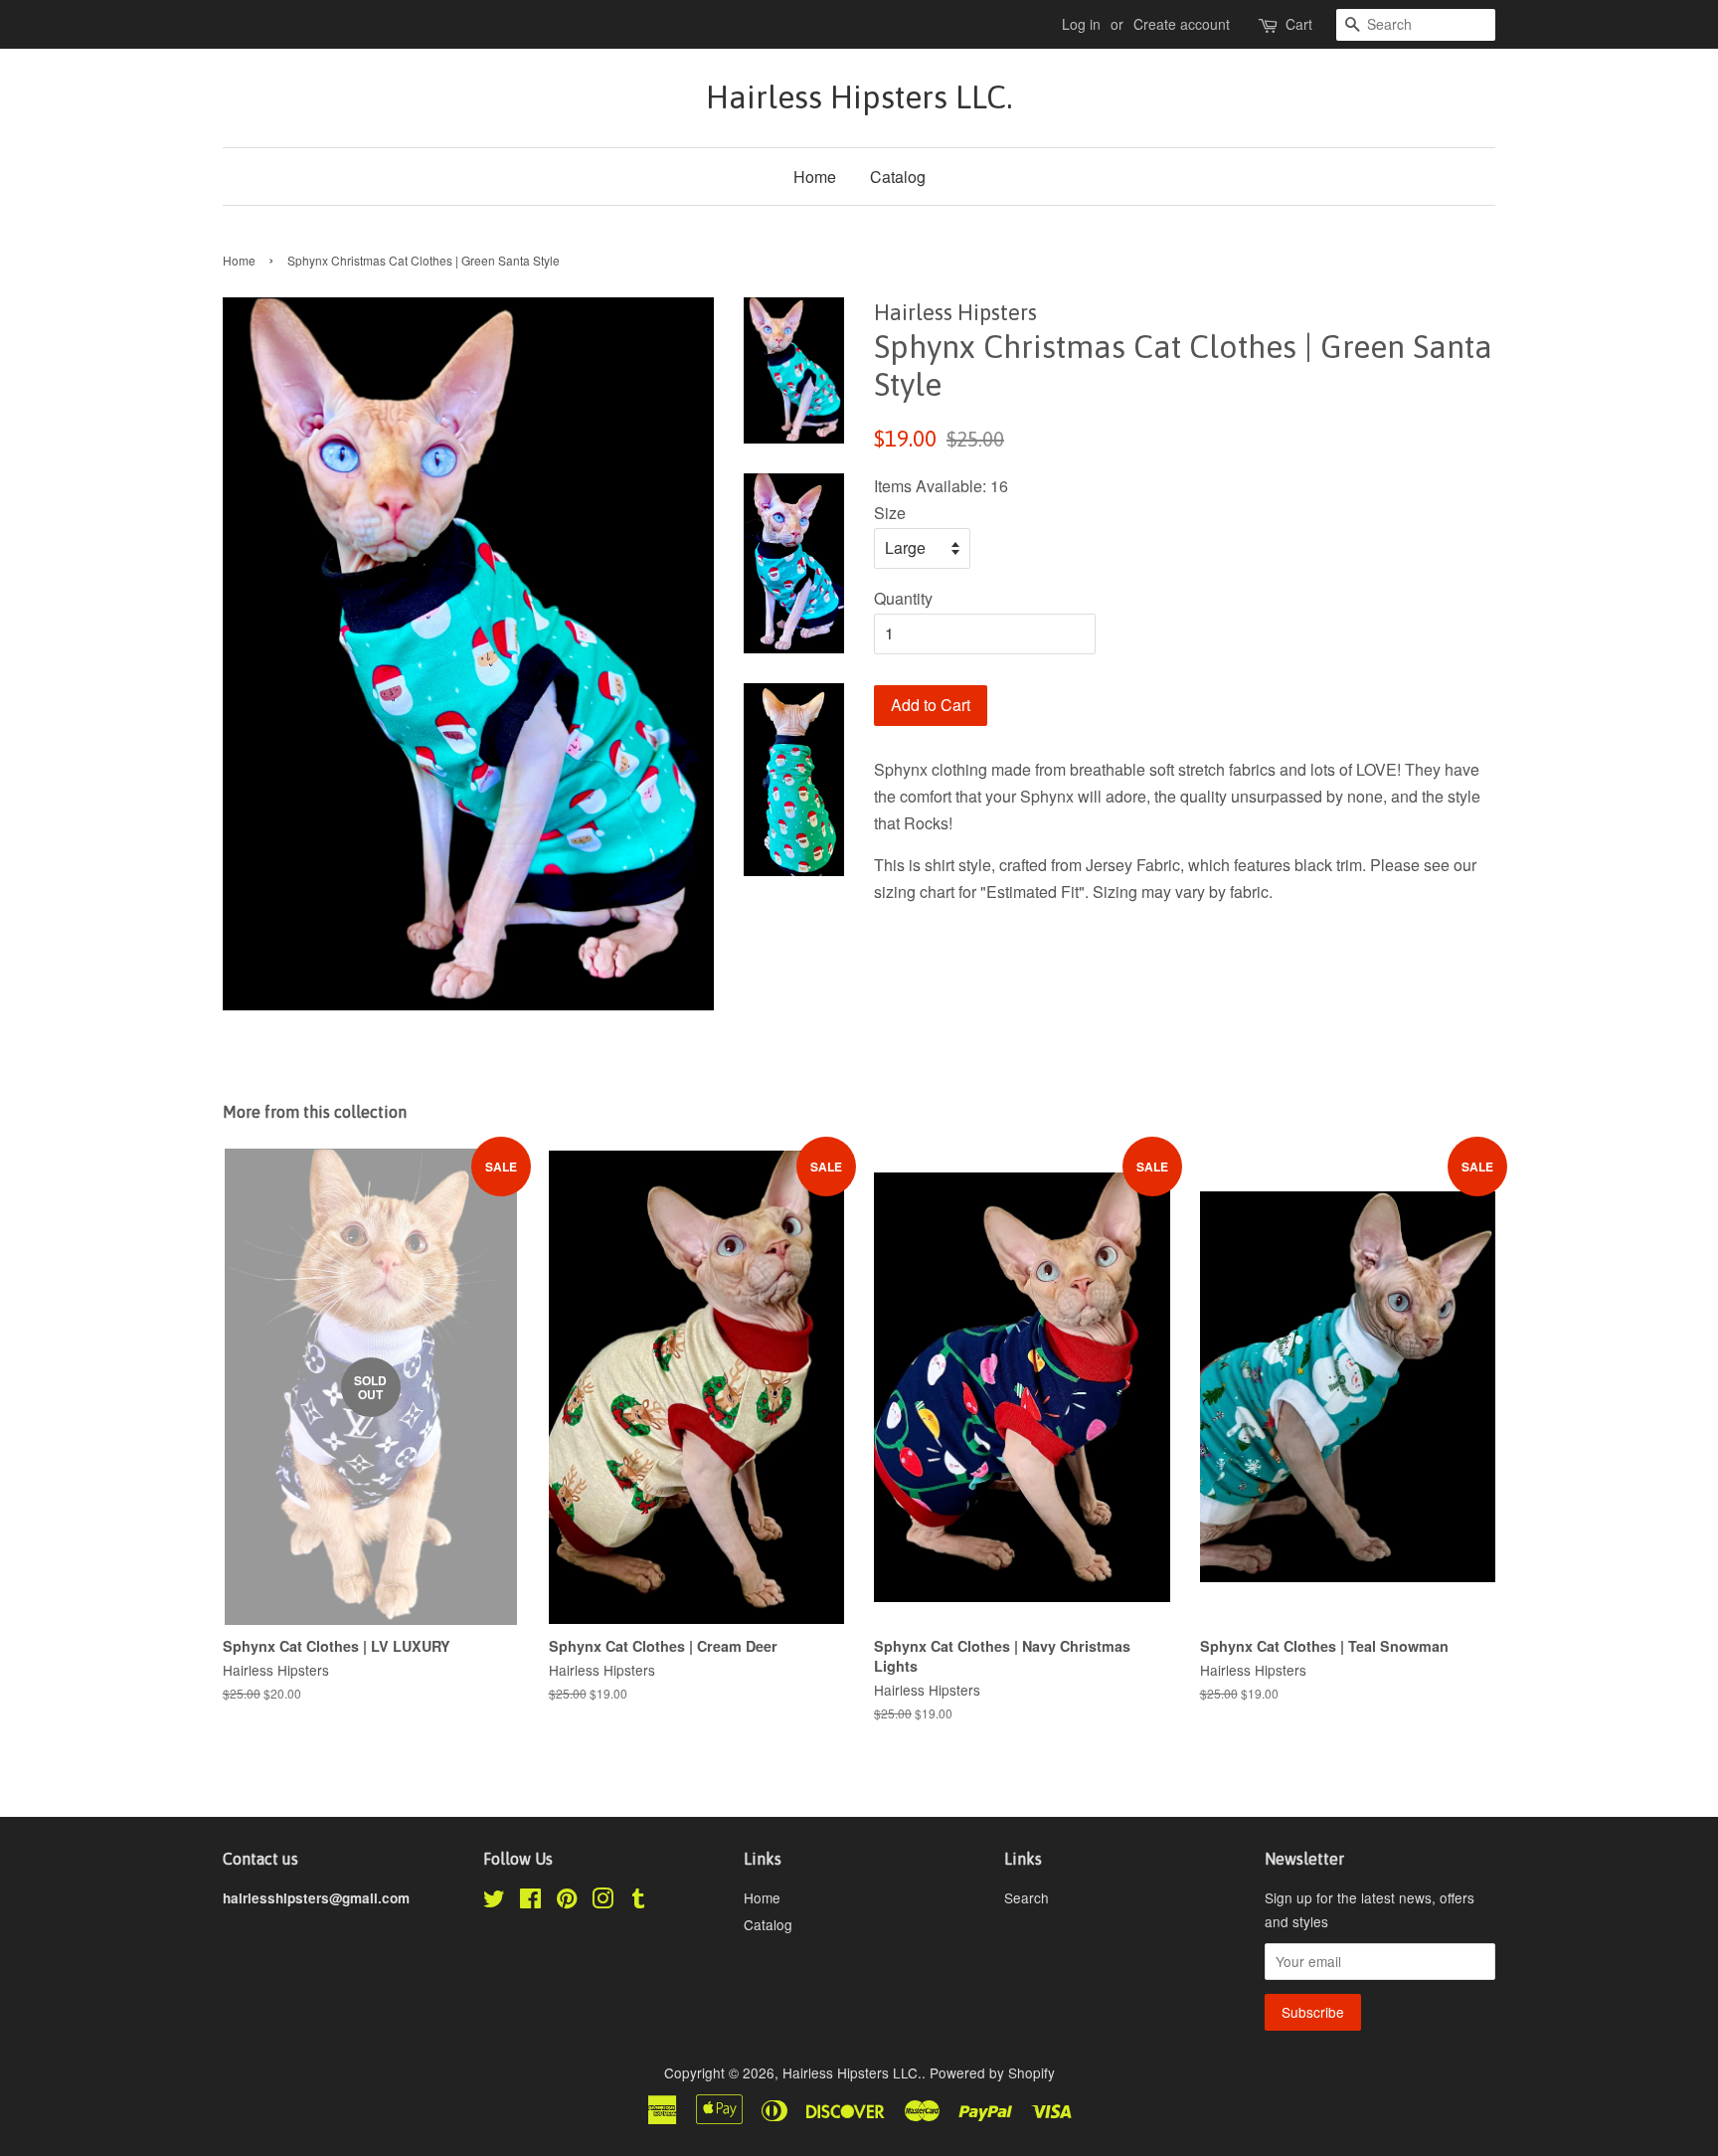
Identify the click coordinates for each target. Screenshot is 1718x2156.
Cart (1299, 24)
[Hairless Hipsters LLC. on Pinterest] (567, 1901)
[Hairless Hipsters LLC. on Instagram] (602, 1901)
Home (815, 177)
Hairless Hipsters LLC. (859, 97)
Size (890, 513)
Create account (1182, 24)
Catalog (898, 177)
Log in (1081, 24)
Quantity (903, 598)
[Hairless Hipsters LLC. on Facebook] (530, 1901)
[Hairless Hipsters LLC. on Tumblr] (638, 1901)
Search (1027, 1897)
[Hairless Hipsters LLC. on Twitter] (494, 1901)
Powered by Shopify (992, 2072)
